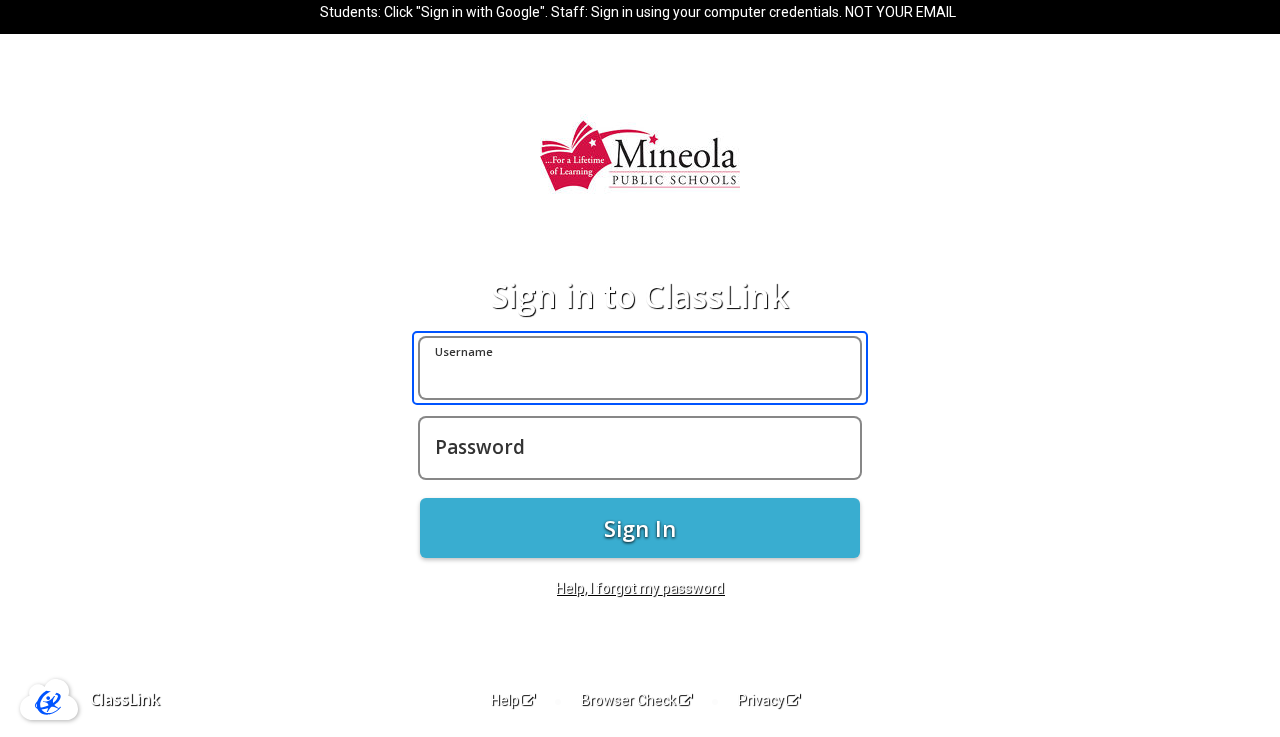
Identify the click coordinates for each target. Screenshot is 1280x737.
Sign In (640, 528)
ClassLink (125, 699)
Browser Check (628, 700)
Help (505, 700)
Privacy (761, 700)
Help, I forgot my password (640, 588)
